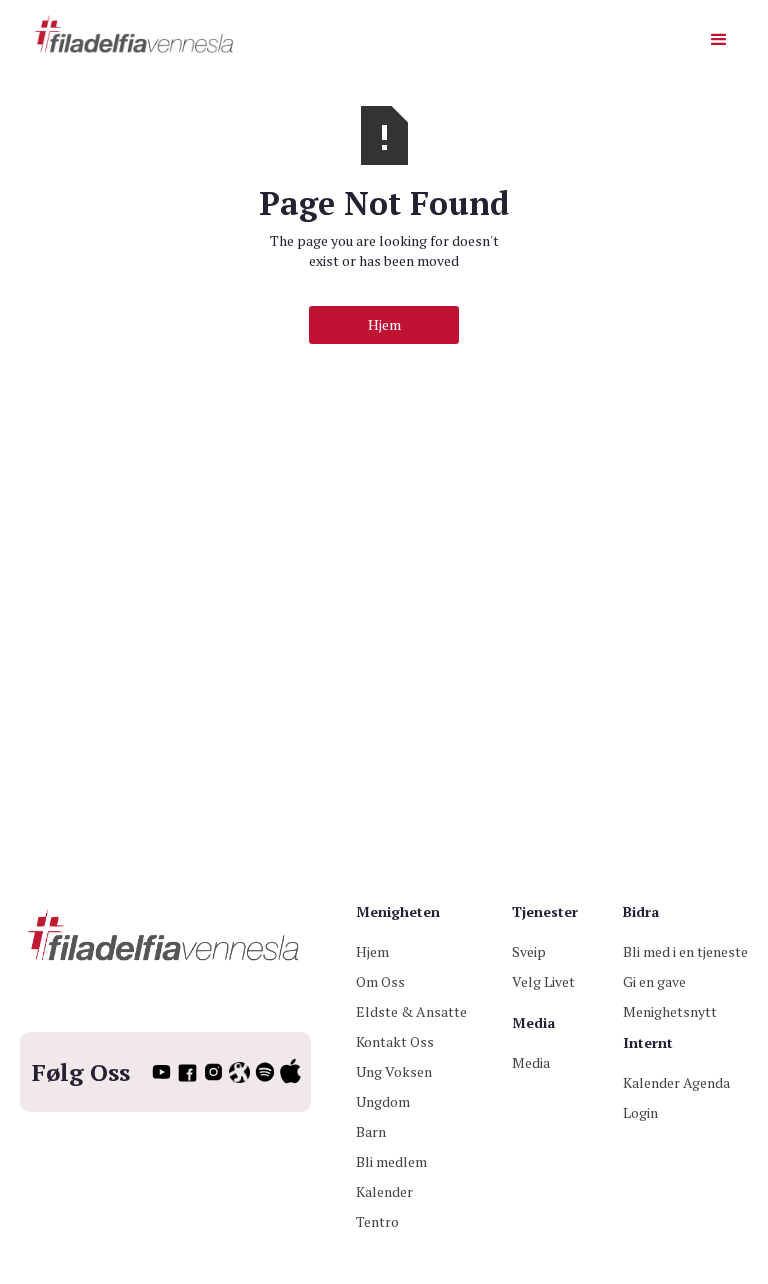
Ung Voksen (394, 1071)
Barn (371, 1131)
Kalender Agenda (676, 1082)
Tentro (377, 1221)
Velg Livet (543, 981)
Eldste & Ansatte (411, 1011)
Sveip (529, 951)
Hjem (384, 324)
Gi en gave (654, 981)
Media (531, 1062)
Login (640, 1112)
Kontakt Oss (395, 1041)
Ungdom (383, 1101)
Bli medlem (391, 1161)
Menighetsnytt (670, 1011)
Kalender (384, 1191)
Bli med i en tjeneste (685, 951)
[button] (719, 40)
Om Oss (380, 981)
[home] (135, 35)
